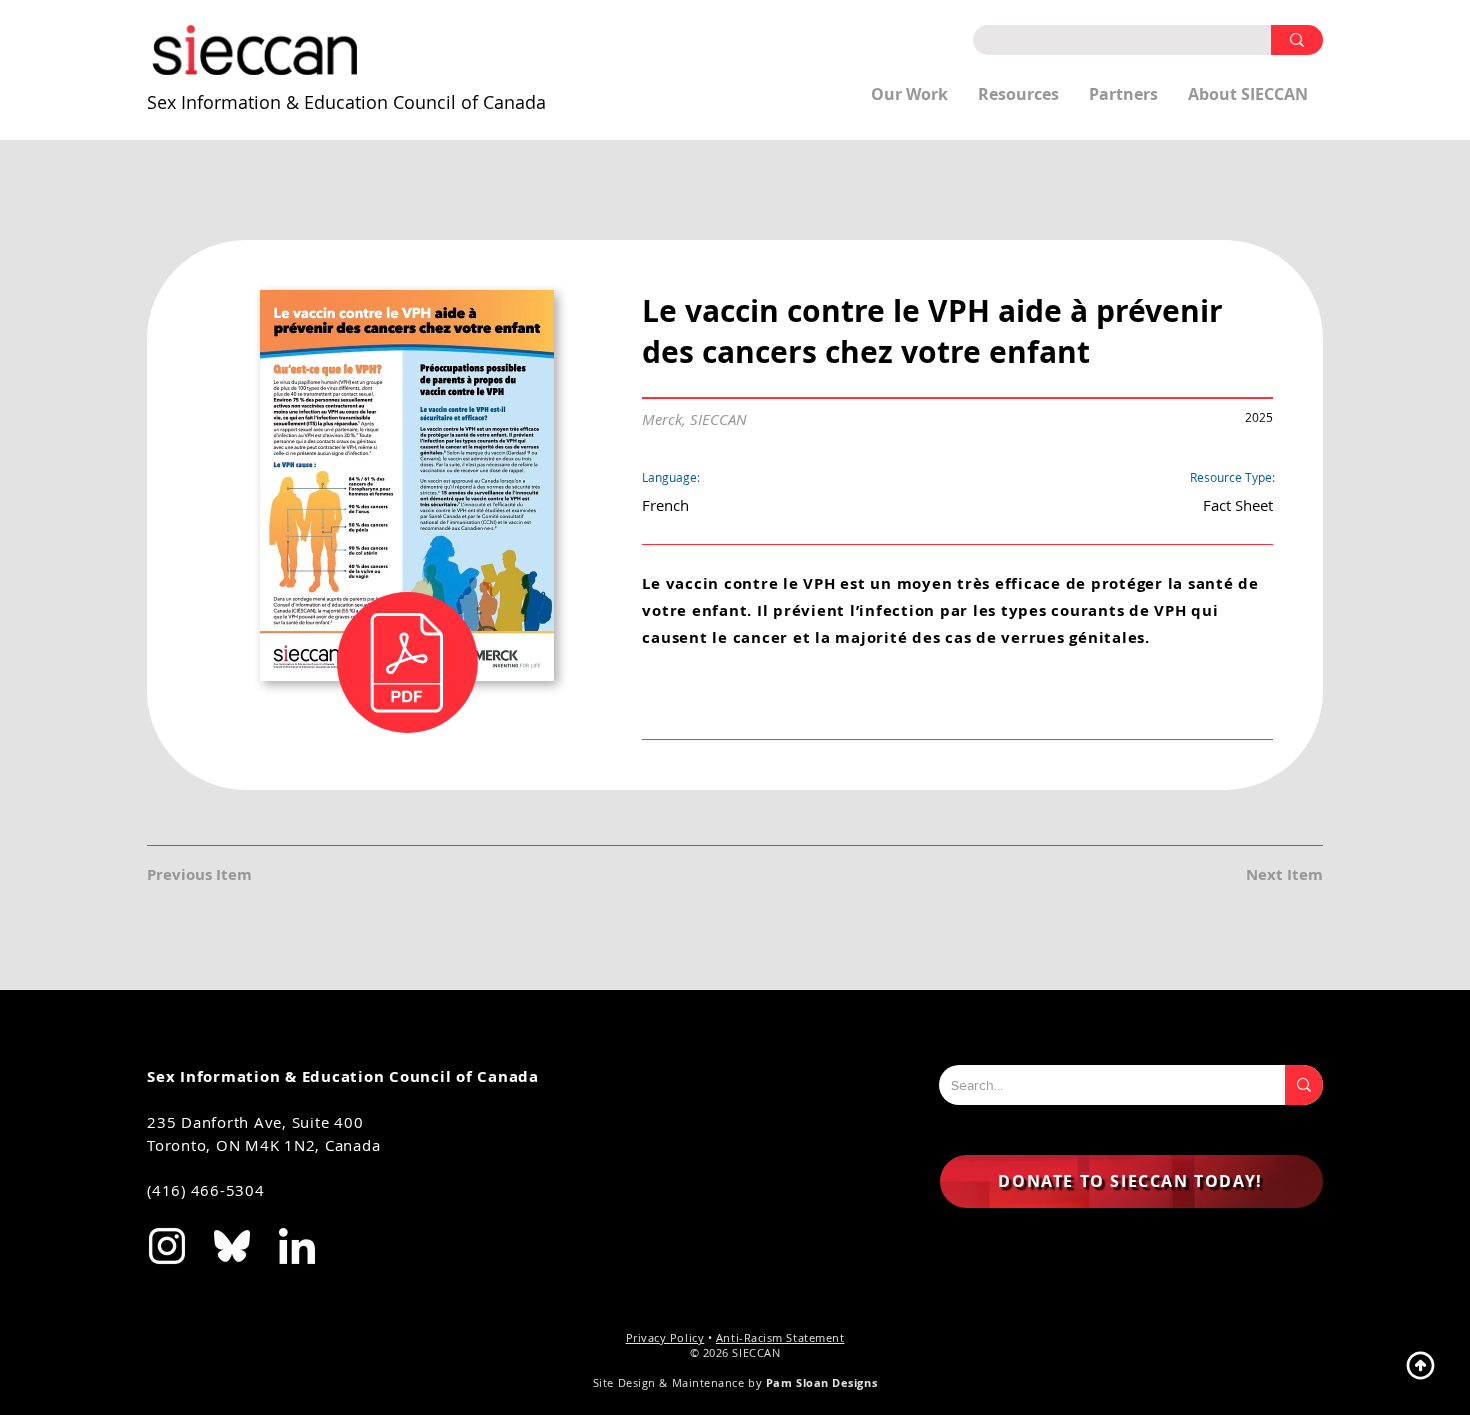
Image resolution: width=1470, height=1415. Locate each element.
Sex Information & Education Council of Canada (346, 102)
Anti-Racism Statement (780, 1337)
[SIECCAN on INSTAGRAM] (167, 1246)
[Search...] (1304, 1085)
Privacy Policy (665, 1337)
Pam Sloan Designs (821, 1382)
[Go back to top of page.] (1420, 1365)
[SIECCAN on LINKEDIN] (297, 1246)
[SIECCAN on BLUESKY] (232, 1246)
